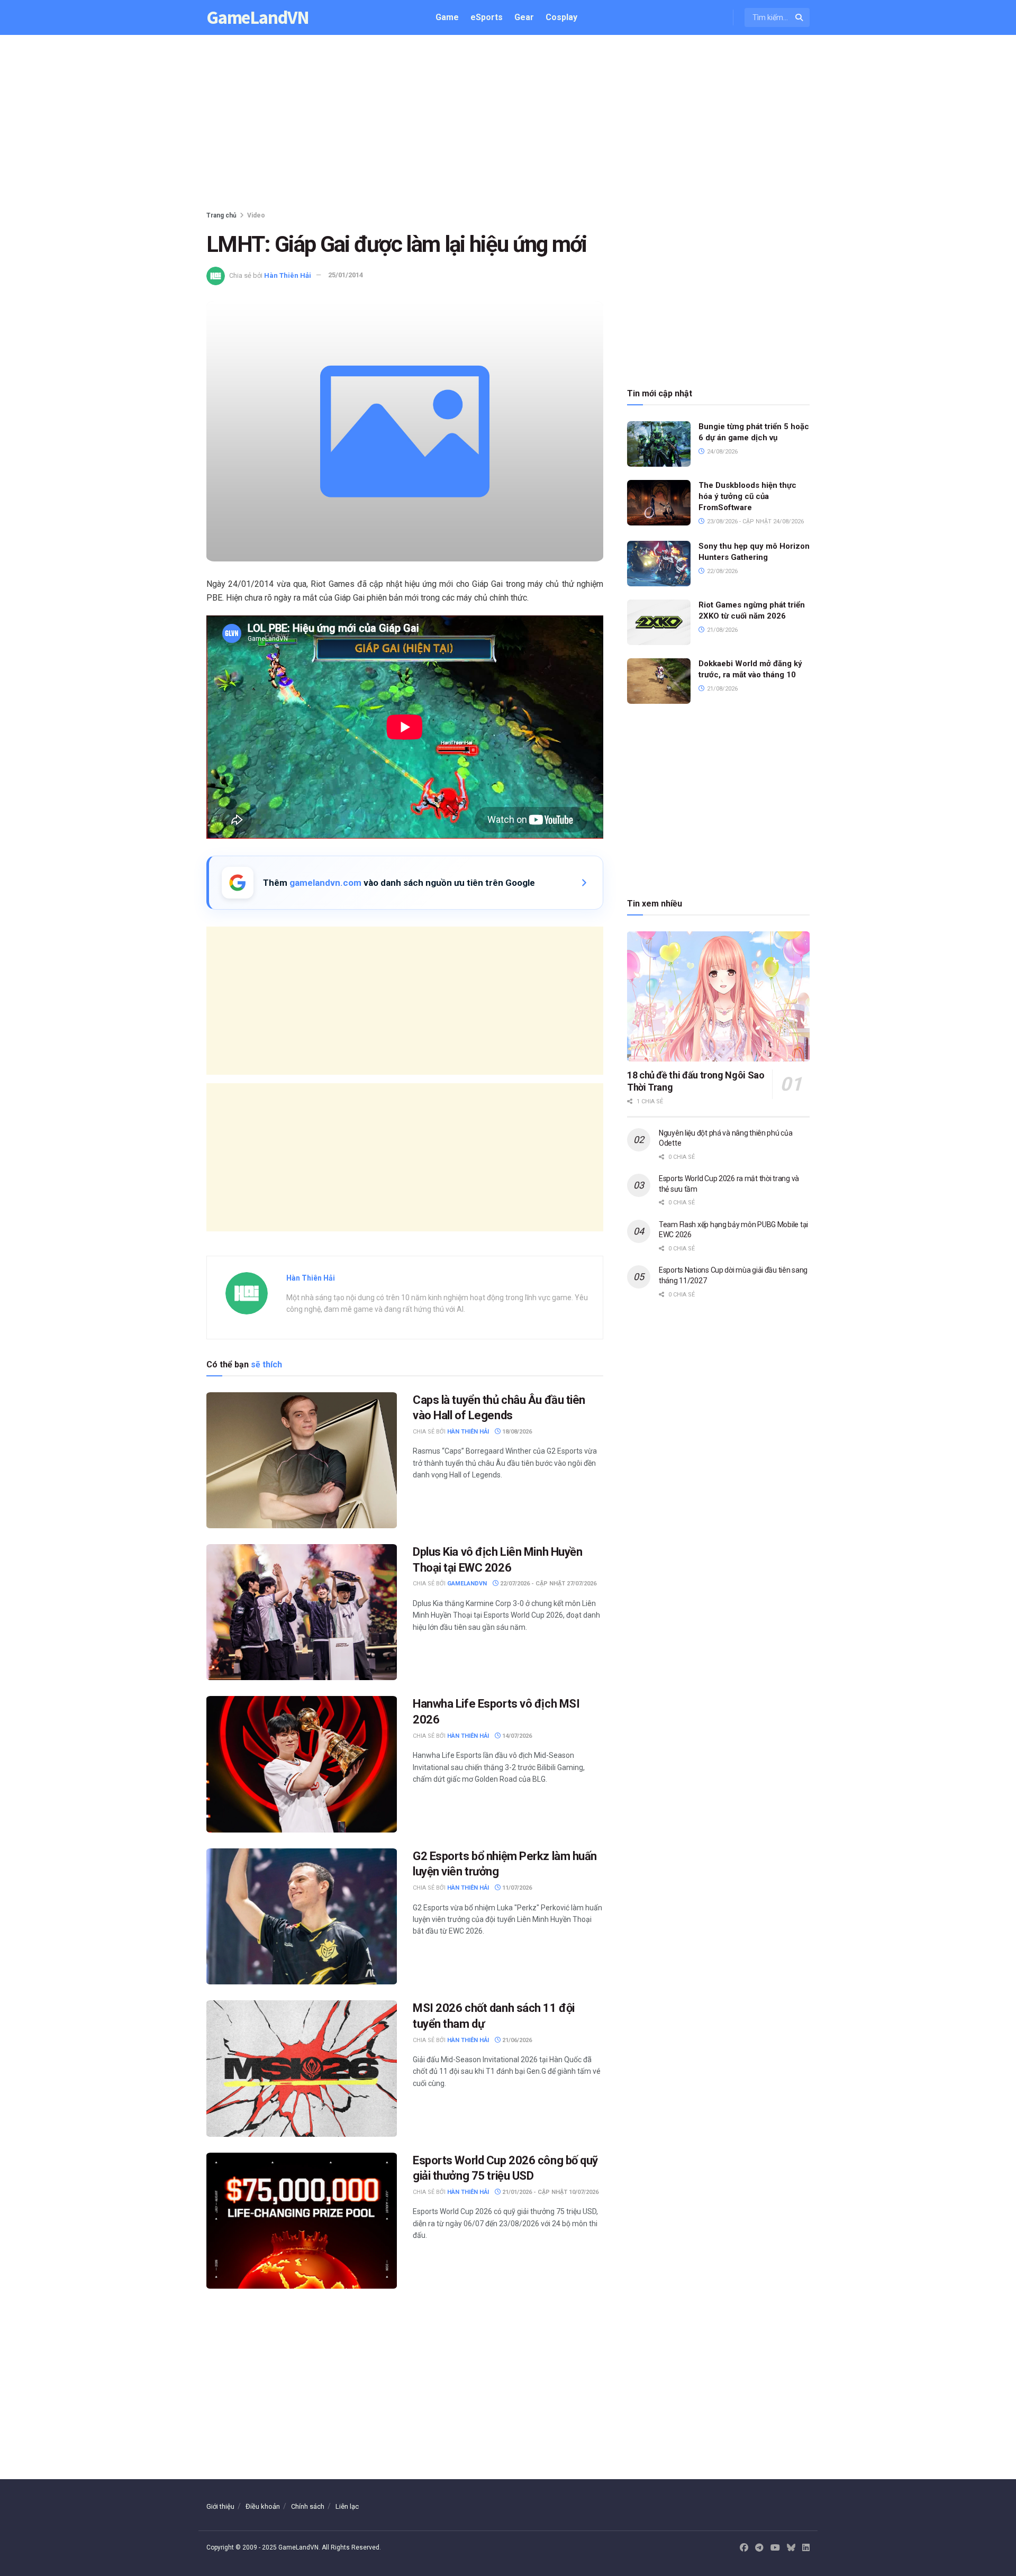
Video (256, 215)
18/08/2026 (516, 1432)
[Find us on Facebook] (744, 2548)
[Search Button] (800, 17)
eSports (487, 17)
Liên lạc (347, 2506)
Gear (524, 17)
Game (447, 17)
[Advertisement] (508, 125)
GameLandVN (258, 18)
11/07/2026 (516, 1888)
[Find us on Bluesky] (791, 2548)
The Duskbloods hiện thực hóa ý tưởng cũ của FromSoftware (747, 496)
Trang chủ (221, 215)
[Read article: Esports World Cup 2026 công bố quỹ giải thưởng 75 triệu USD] (302, 2221)
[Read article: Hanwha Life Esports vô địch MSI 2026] (302, 1764)
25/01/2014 (346, 275)
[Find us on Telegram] (759, 2548)
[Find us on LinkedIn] (806, 2548)
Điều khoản (263, 2506)
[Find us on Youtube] (775, 2548)
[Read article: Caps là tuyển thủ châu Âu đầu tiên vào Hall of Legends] (302, 1460)
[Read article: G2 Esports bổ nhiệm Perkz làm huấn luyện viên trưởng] (302, 1916)
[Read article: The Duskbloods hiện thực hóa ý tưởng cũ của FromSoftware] (659, 503)
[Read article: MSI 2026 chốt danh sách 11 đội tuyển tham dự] (302, 2068)
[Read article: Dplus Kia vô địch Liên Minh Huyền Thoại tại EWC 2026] (302, 1612)
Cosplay (561, 17)
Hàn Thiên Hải (288, 275)
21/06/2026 (516, 2040)
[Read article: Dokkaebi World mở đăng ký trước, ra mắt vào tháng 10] (659, 681)
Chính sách (308, 2506)
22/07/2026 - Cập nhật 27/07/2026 (547, 1584)
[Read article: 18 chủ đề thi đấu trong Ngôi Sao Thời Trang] (718, 997)
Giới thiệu (220, 2506)
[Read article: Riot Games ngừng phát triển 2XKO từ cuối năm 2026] (659, 622)
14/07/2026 (516, 1736)
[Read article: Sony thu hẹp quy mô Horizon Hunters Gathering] (659, 564)
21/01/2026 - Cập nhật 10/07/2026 (550, 2192)
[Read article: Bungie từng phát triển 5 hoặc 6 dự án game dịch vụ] (659, 444)
